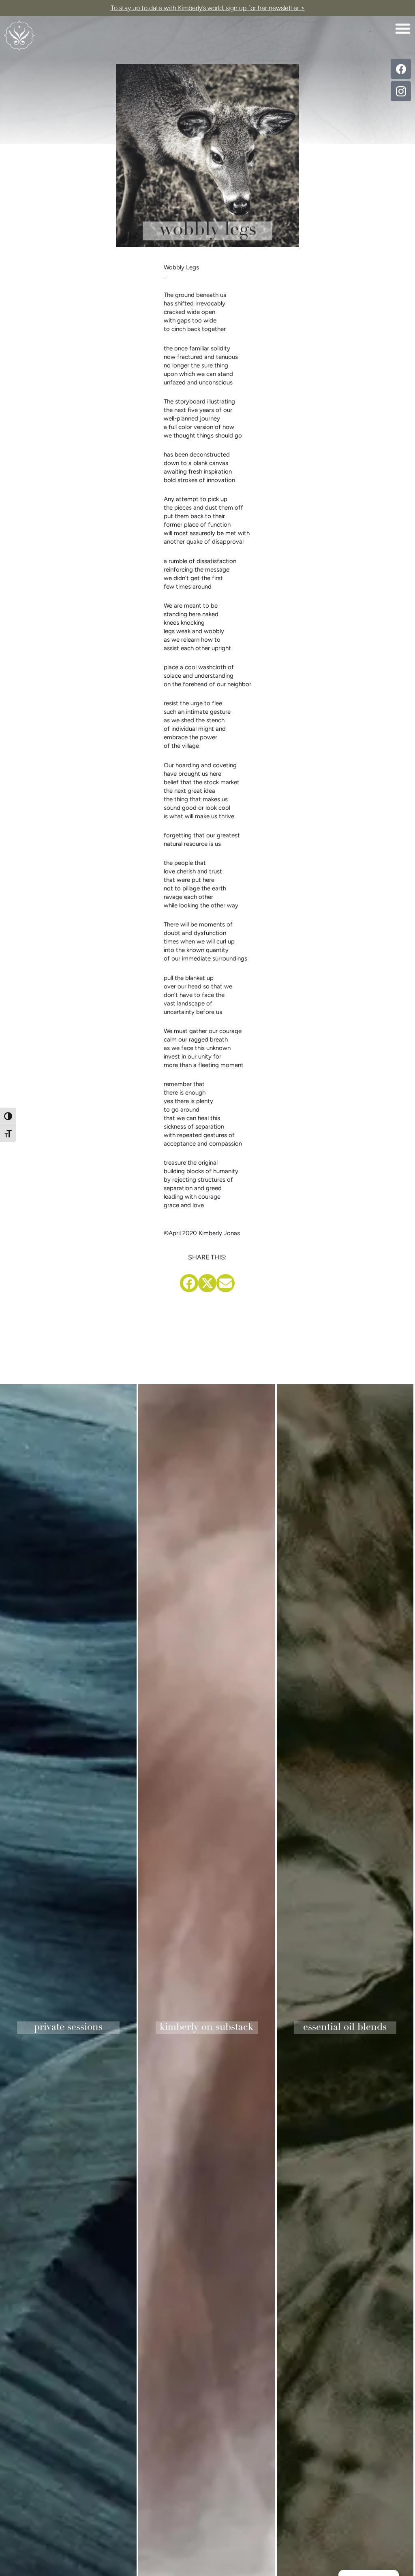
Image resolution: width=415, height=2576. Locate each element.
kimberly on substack (206, 2028)
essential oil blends (345, 2028)
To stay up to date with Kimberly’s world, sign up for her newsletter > (208, 8)
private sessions (68, 2028)
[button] (403, 28)
